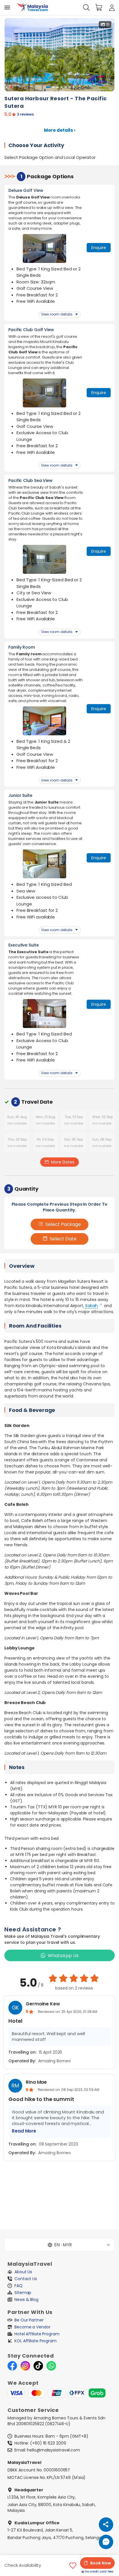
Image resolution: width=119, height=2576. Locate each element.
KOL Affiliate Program (36, 2341)
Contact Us (26, 2279)
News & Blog (26, 2300)
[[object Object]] (7, 8)
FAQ (18, 2286)
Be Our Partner (29, 2320)
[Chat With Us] (106, 2542)
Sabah (92, 1306)
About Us (23, 2272)
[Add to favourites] (73, 2566)
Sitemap (23, 2293)
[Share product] (106, 2525)
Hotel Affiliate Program (37, 2334)
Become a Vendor (32, 2327)
